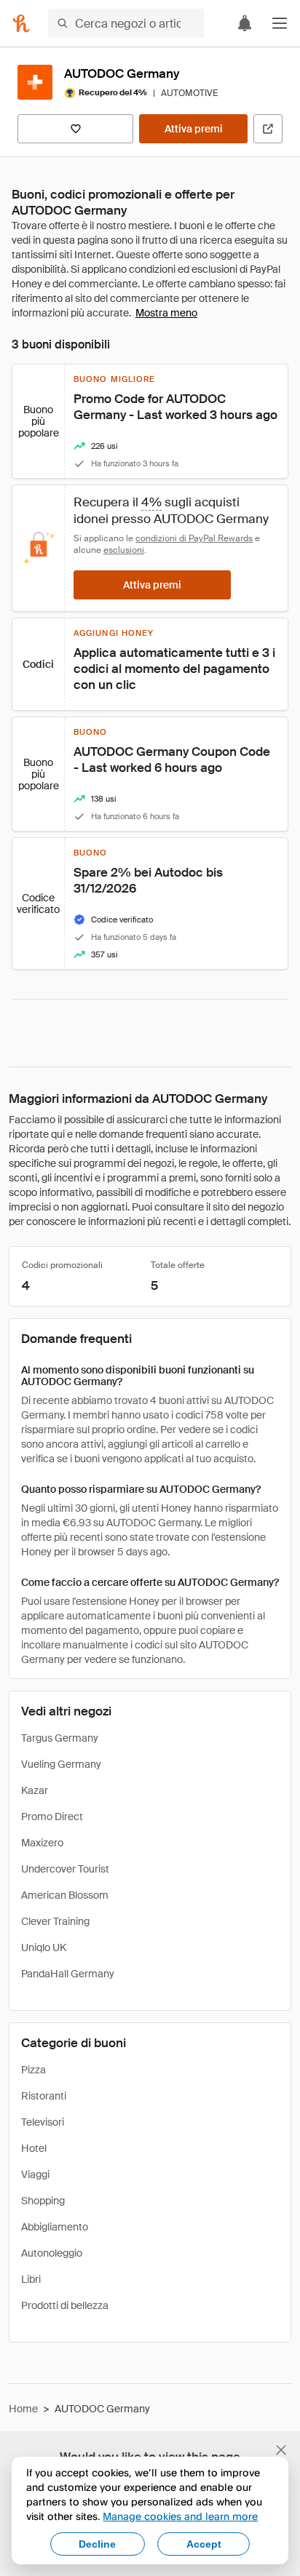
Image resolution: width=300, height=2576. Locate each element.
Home (23, 2409)
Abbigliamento (55, 2227)
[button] (280, 23)
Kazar (35, 1790)
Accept (204, 2544)
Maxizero (42, 1843)
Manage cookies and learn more (180, 2516)
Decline (97, 2544)
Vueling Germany (61, 1764)
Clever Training (55, 1921)
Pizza (33, 2070)
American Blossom (65, 1895)
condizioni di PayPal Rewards (194, 538)
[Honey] (21, 23)
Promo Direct (52, 1817)
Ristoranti (44, 2096)
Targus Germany (60, 1738)
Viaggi (35, 2174)
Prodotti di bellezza (65, 2305)
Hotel (34, 2148)
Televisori (43, 2122)
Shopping (43, 2201)
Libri (31, 2279)
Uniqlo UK (44, 1947)
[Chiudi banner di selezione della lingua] (281, 2450)
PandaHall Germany (68, 1974)
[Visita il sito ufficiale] (268, 129)
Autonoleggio (52, 2253)
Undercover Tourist (65, 1869)
